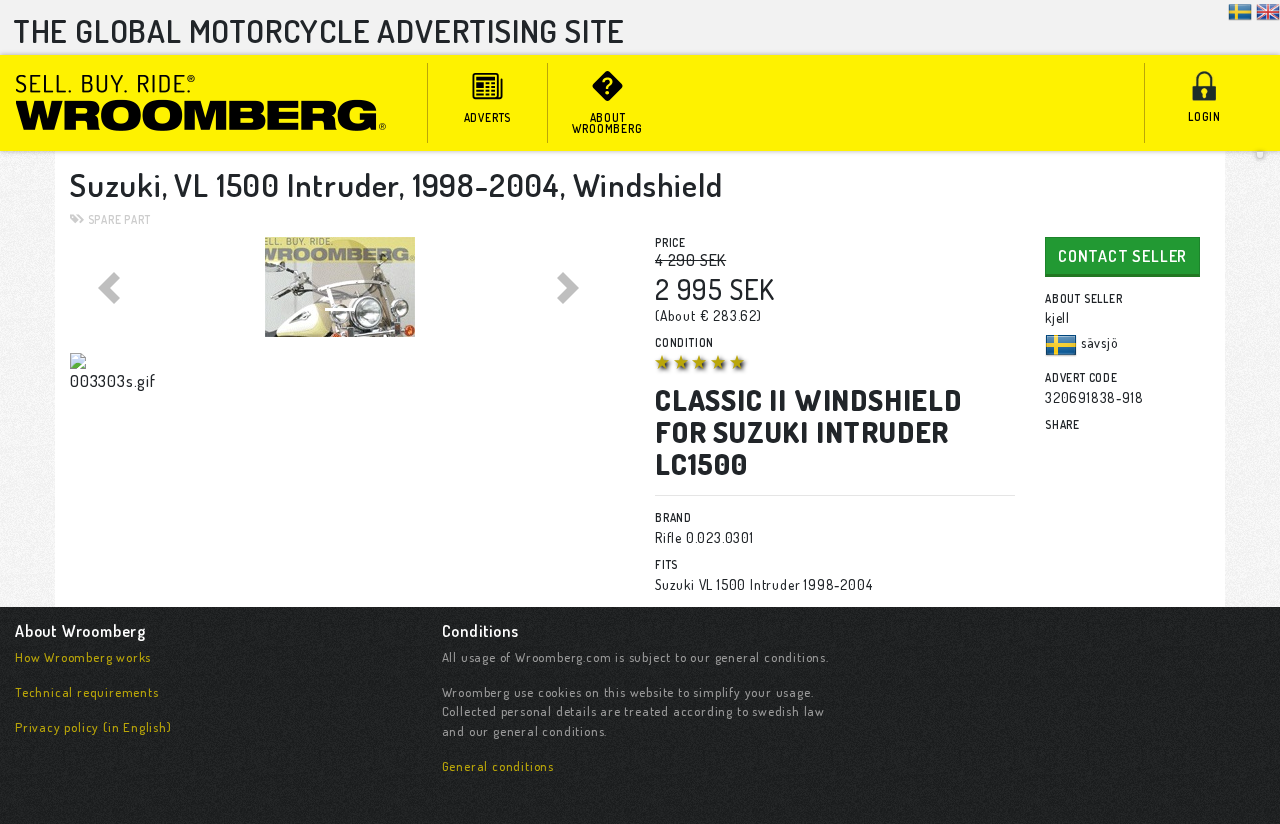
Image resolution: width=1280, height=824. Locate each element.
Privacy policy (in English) (93, 727)
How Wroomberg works (83, 657)
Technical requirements (87, 692)
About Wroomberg (607, 123)
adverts (488, 117)
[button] (110, 287)
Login (1204, 116)
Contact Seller (1122, 256)
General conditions (498, 766)
